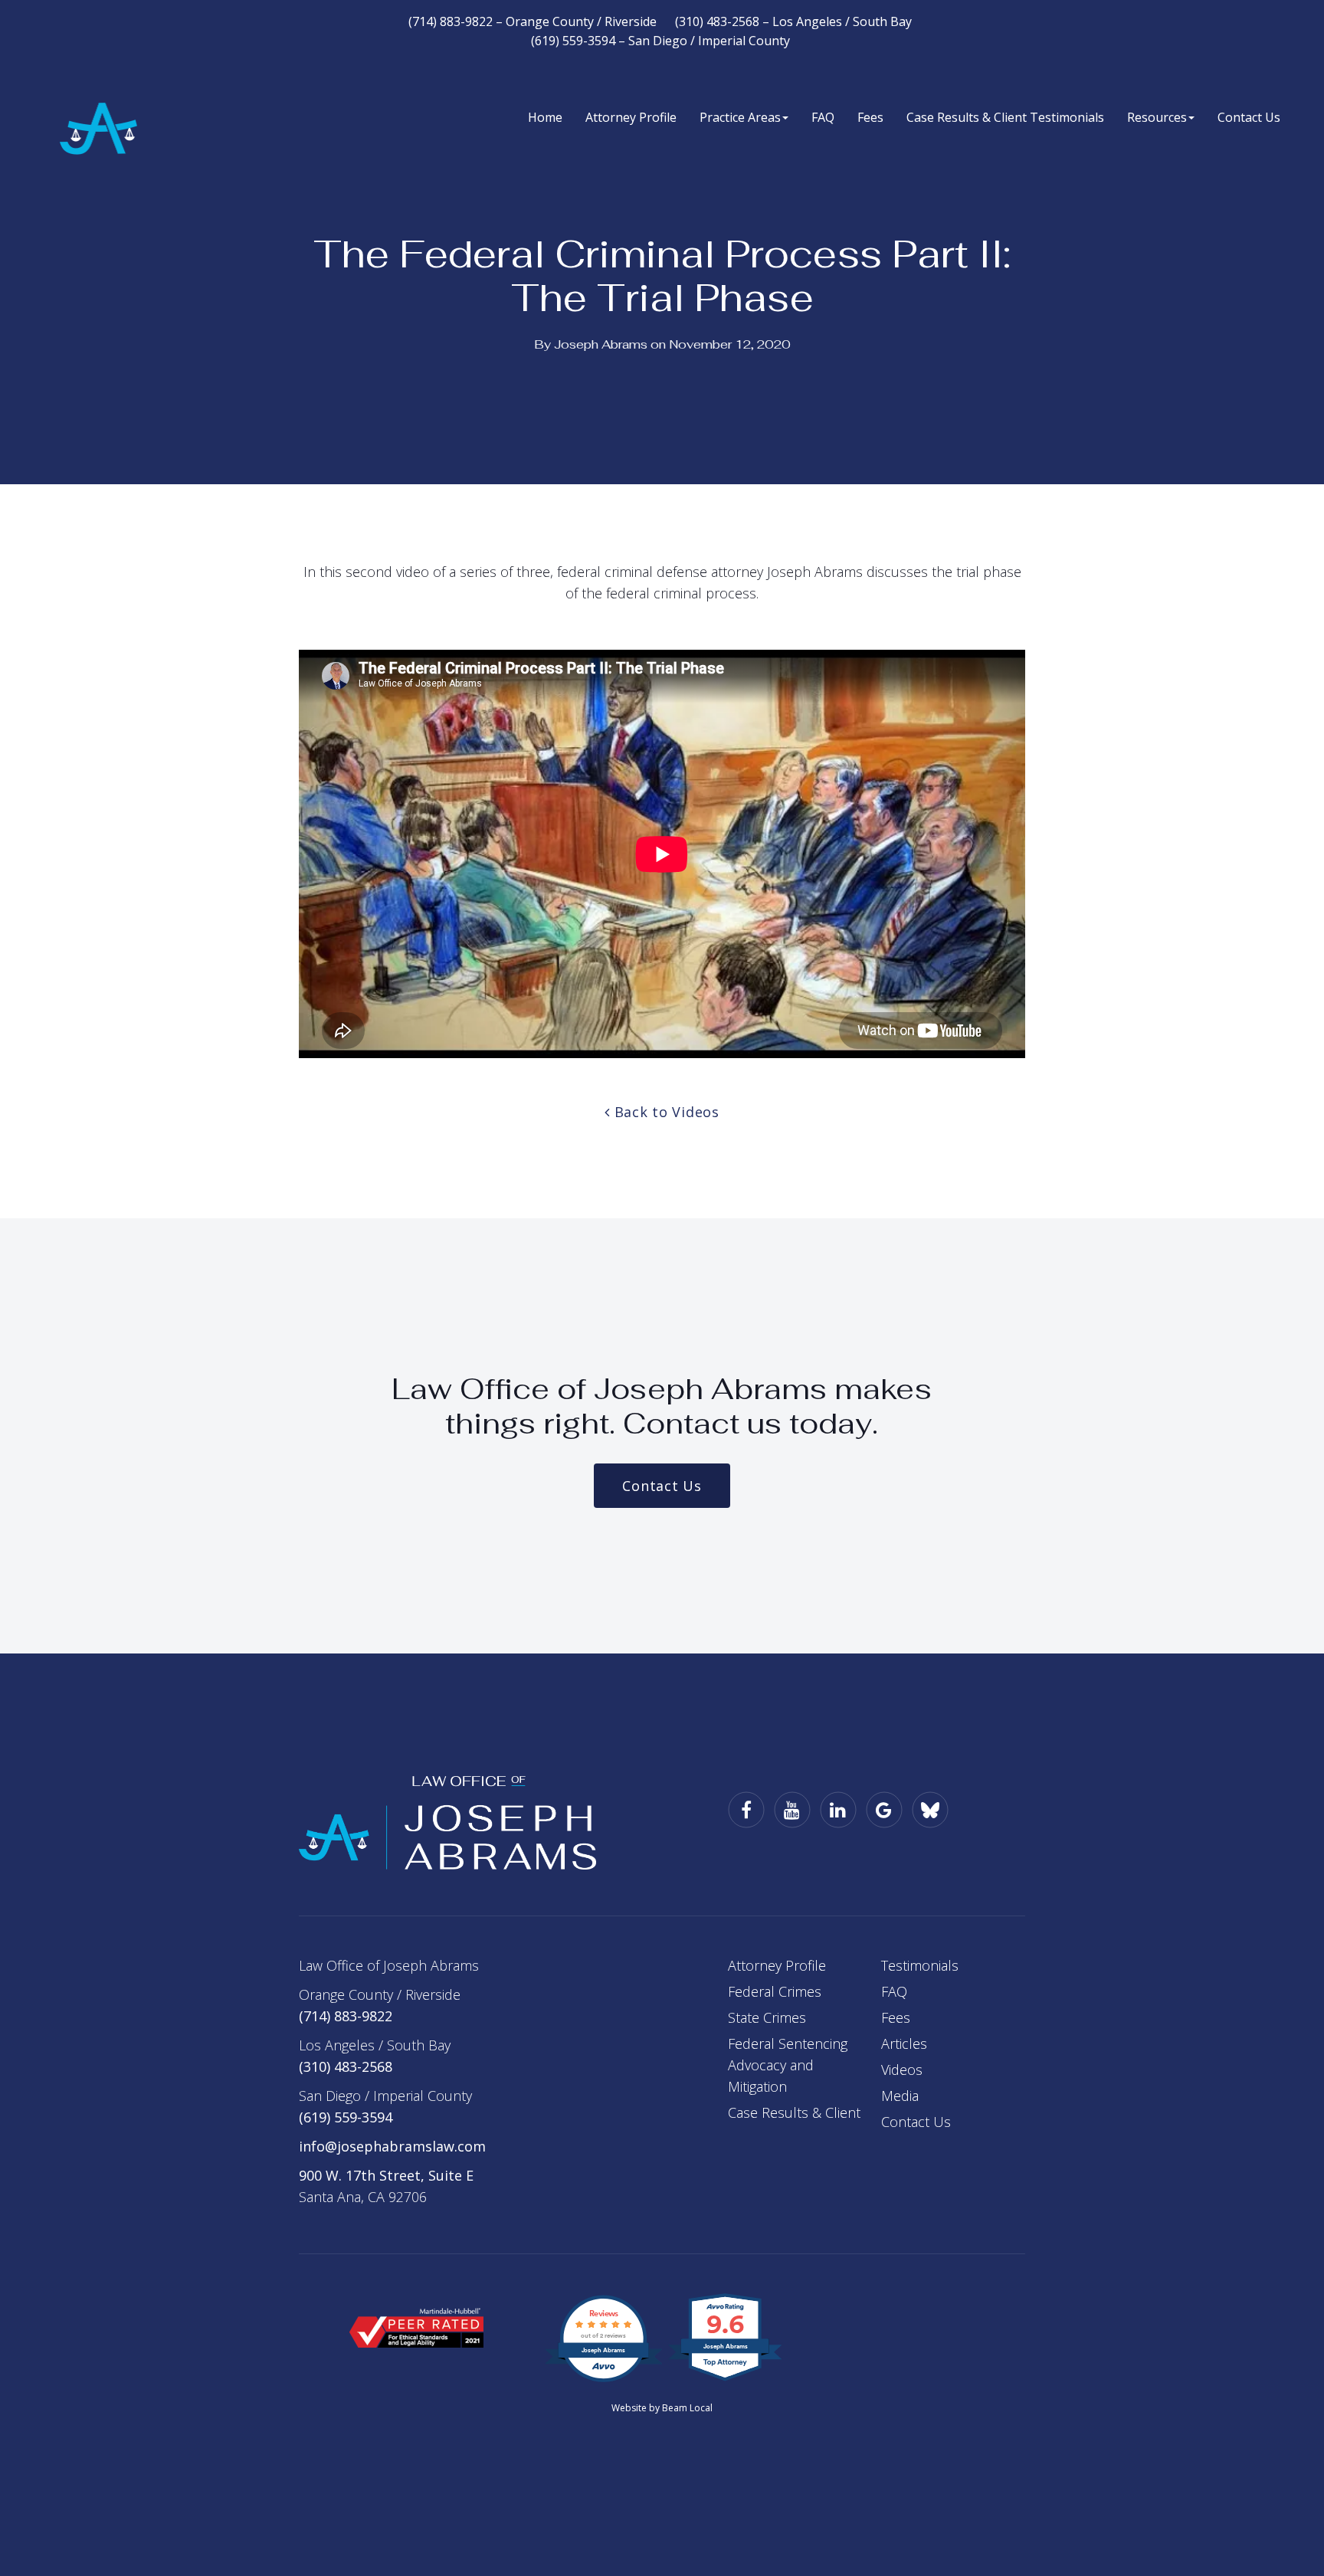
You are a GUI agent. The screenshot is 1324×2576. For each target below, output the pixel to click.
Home (545, 117)
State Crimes (767, 2017)
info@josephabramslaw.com (392, 2146)
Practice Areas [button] (740, 117)
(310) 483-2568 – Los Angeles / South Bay (793, 21)
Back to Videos (665, 1112)
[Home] (447, 1821)
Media (900, 2096)
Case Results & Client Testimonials (1005, 117)
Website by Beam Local (662, 2408)
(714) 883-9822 (346, 2016)
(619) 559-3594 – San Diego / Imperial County (660, 41)
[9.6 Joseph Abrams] (726, 2379)
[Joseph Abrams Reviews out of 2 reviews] (603, 2379)
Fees (870, 117)
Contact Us (1249, 117)
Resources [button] (1157, 117)
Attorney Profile (631, 117)
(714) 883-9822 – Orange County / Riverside (533, 21)
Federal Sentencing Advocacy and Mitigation (788, 2065)
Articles (904, 2043)
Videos (902, 2070)
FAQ (823, 117)
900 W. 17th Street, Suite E (386, 2175)
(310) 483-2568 (346, 2066)
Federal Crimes (775, 1991)
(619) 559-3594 (346, 2117)
